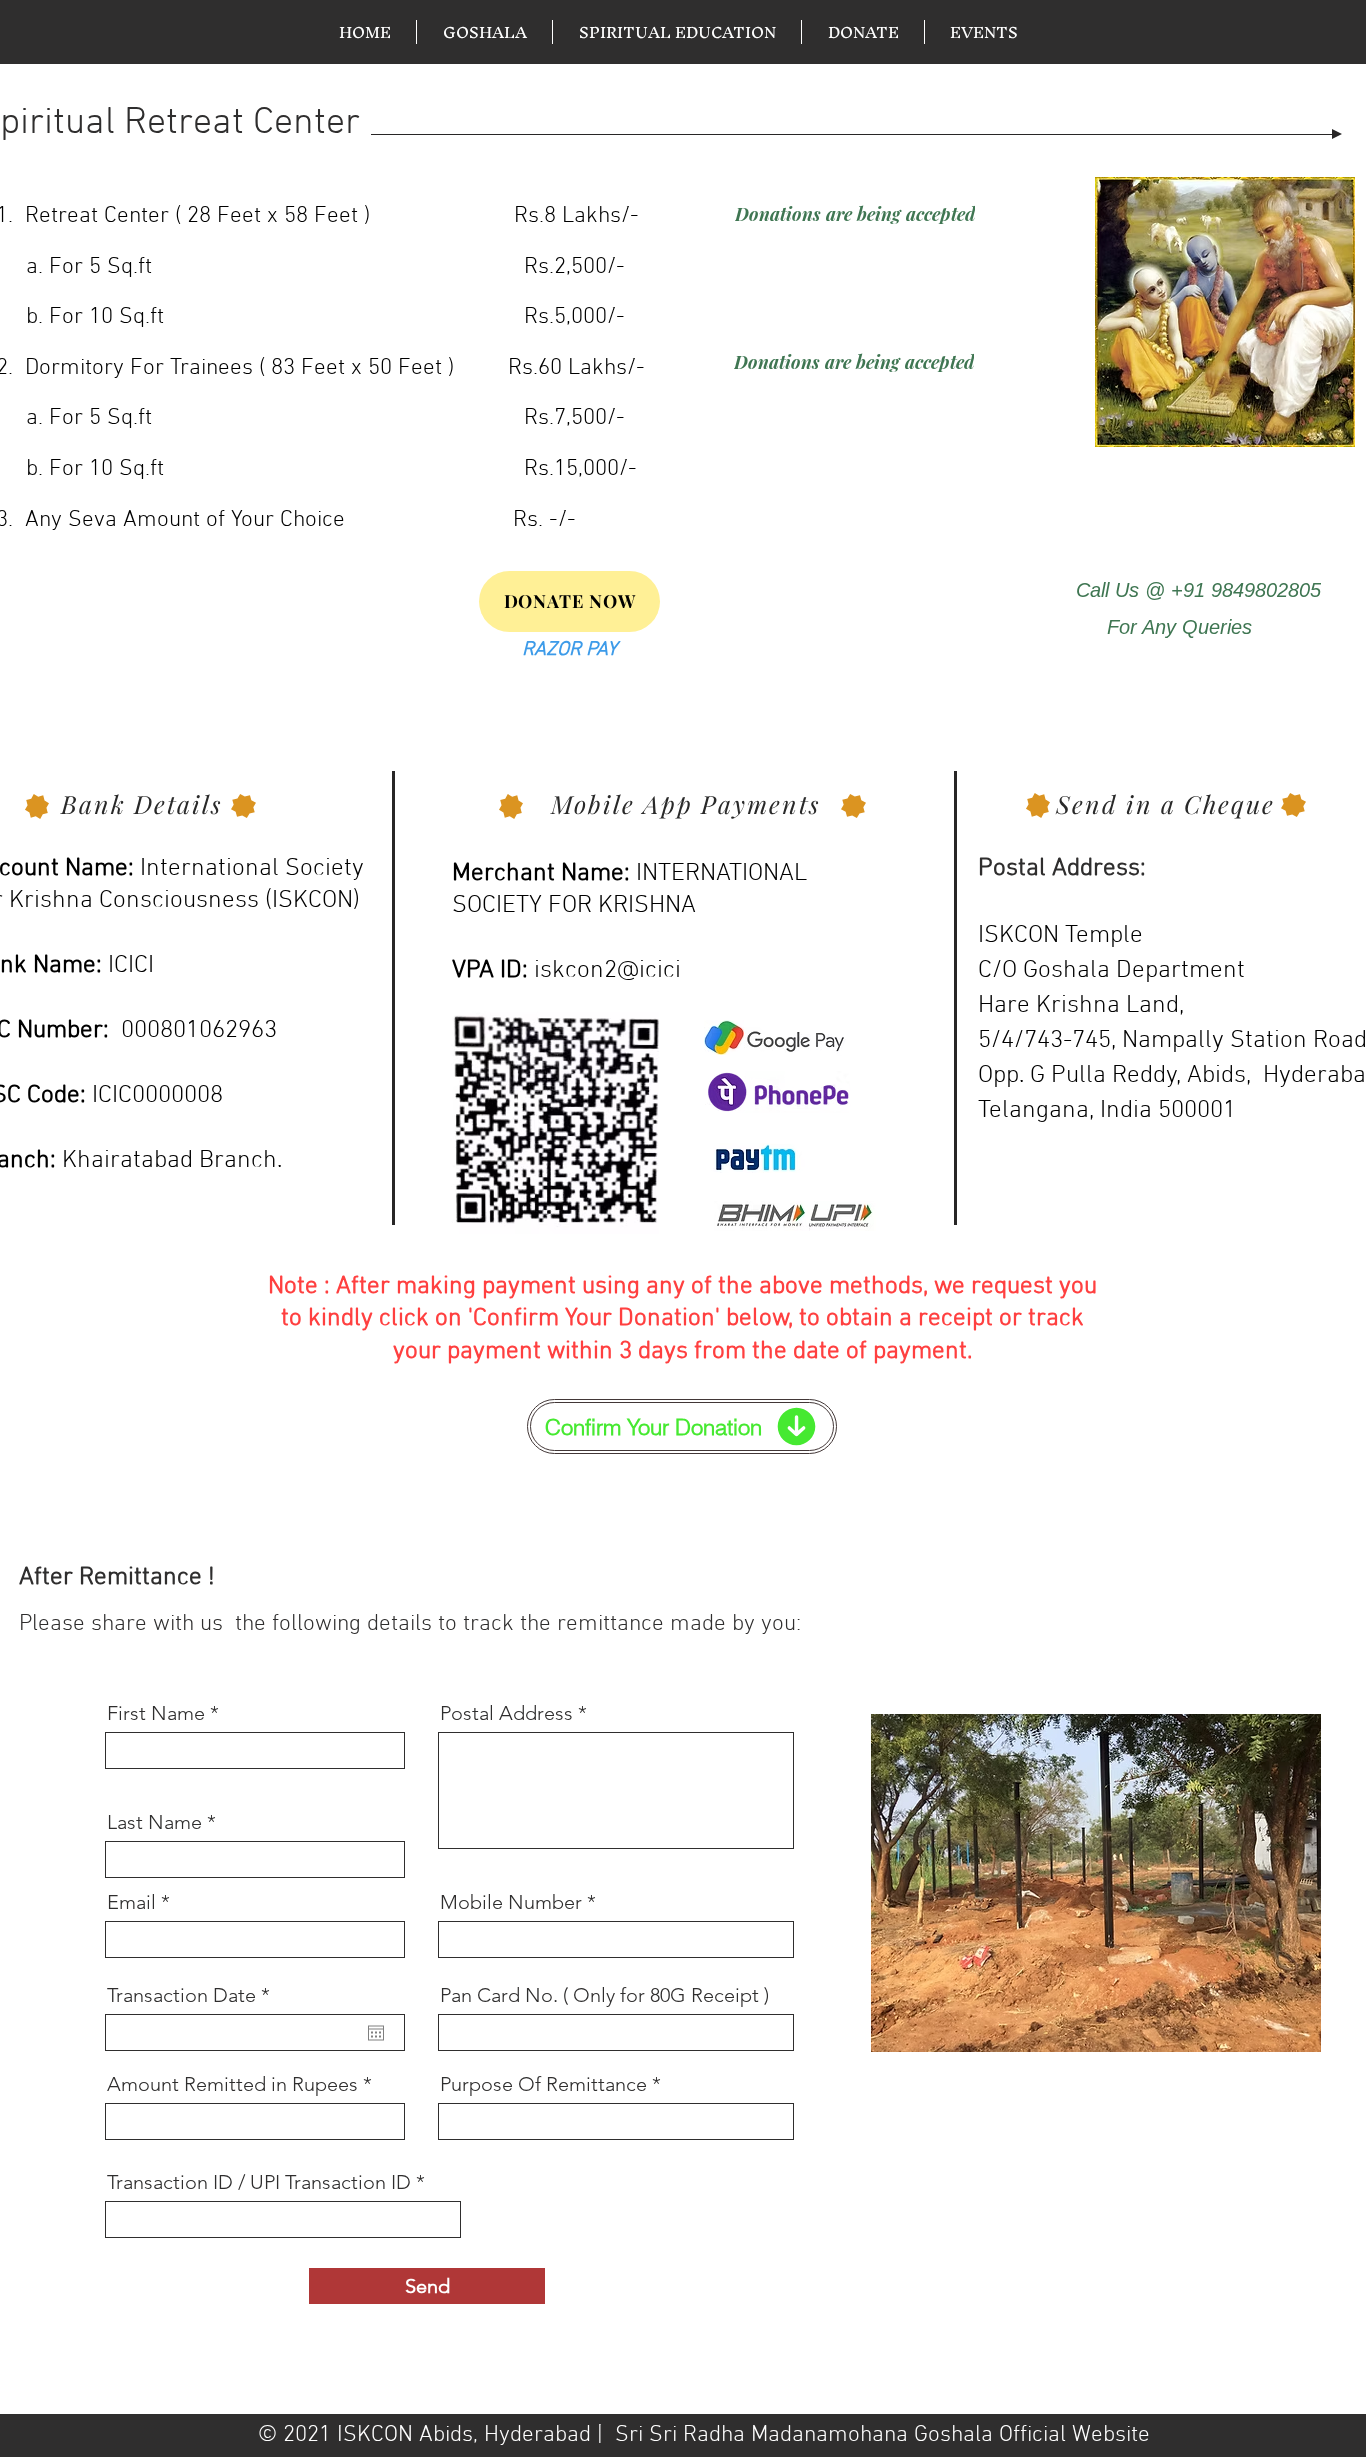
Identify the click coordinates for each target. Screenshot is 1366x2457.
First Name (156, 1713)
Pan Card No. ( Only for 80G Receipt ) (604, 1995)
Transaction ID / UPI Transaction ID (259, 2182)
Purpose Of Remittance (546, 2084)
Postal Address (506, 1713)
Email (131, 1902)
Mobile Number (511, 1902)
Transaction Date (194, 1995)
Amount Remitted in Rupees (232, 2084)
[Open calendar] (376, 2033)
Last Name (154, 1822)
